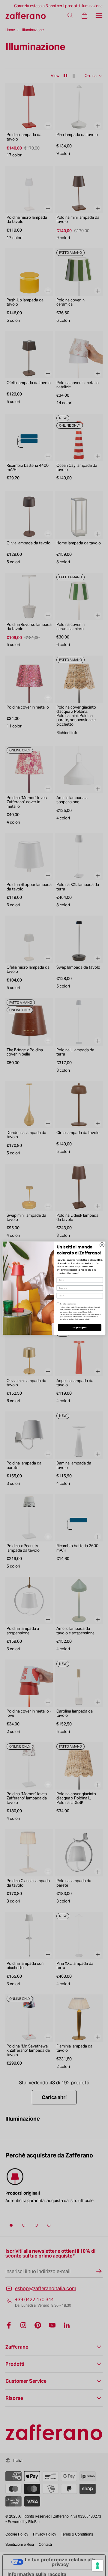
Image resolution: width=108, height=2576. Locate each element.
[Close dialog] (102, 1245)
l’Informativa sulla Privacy (70, 1307)
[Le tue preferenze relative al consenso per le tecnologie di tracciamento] (97, 2566)
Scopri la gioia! (80, 1327)
